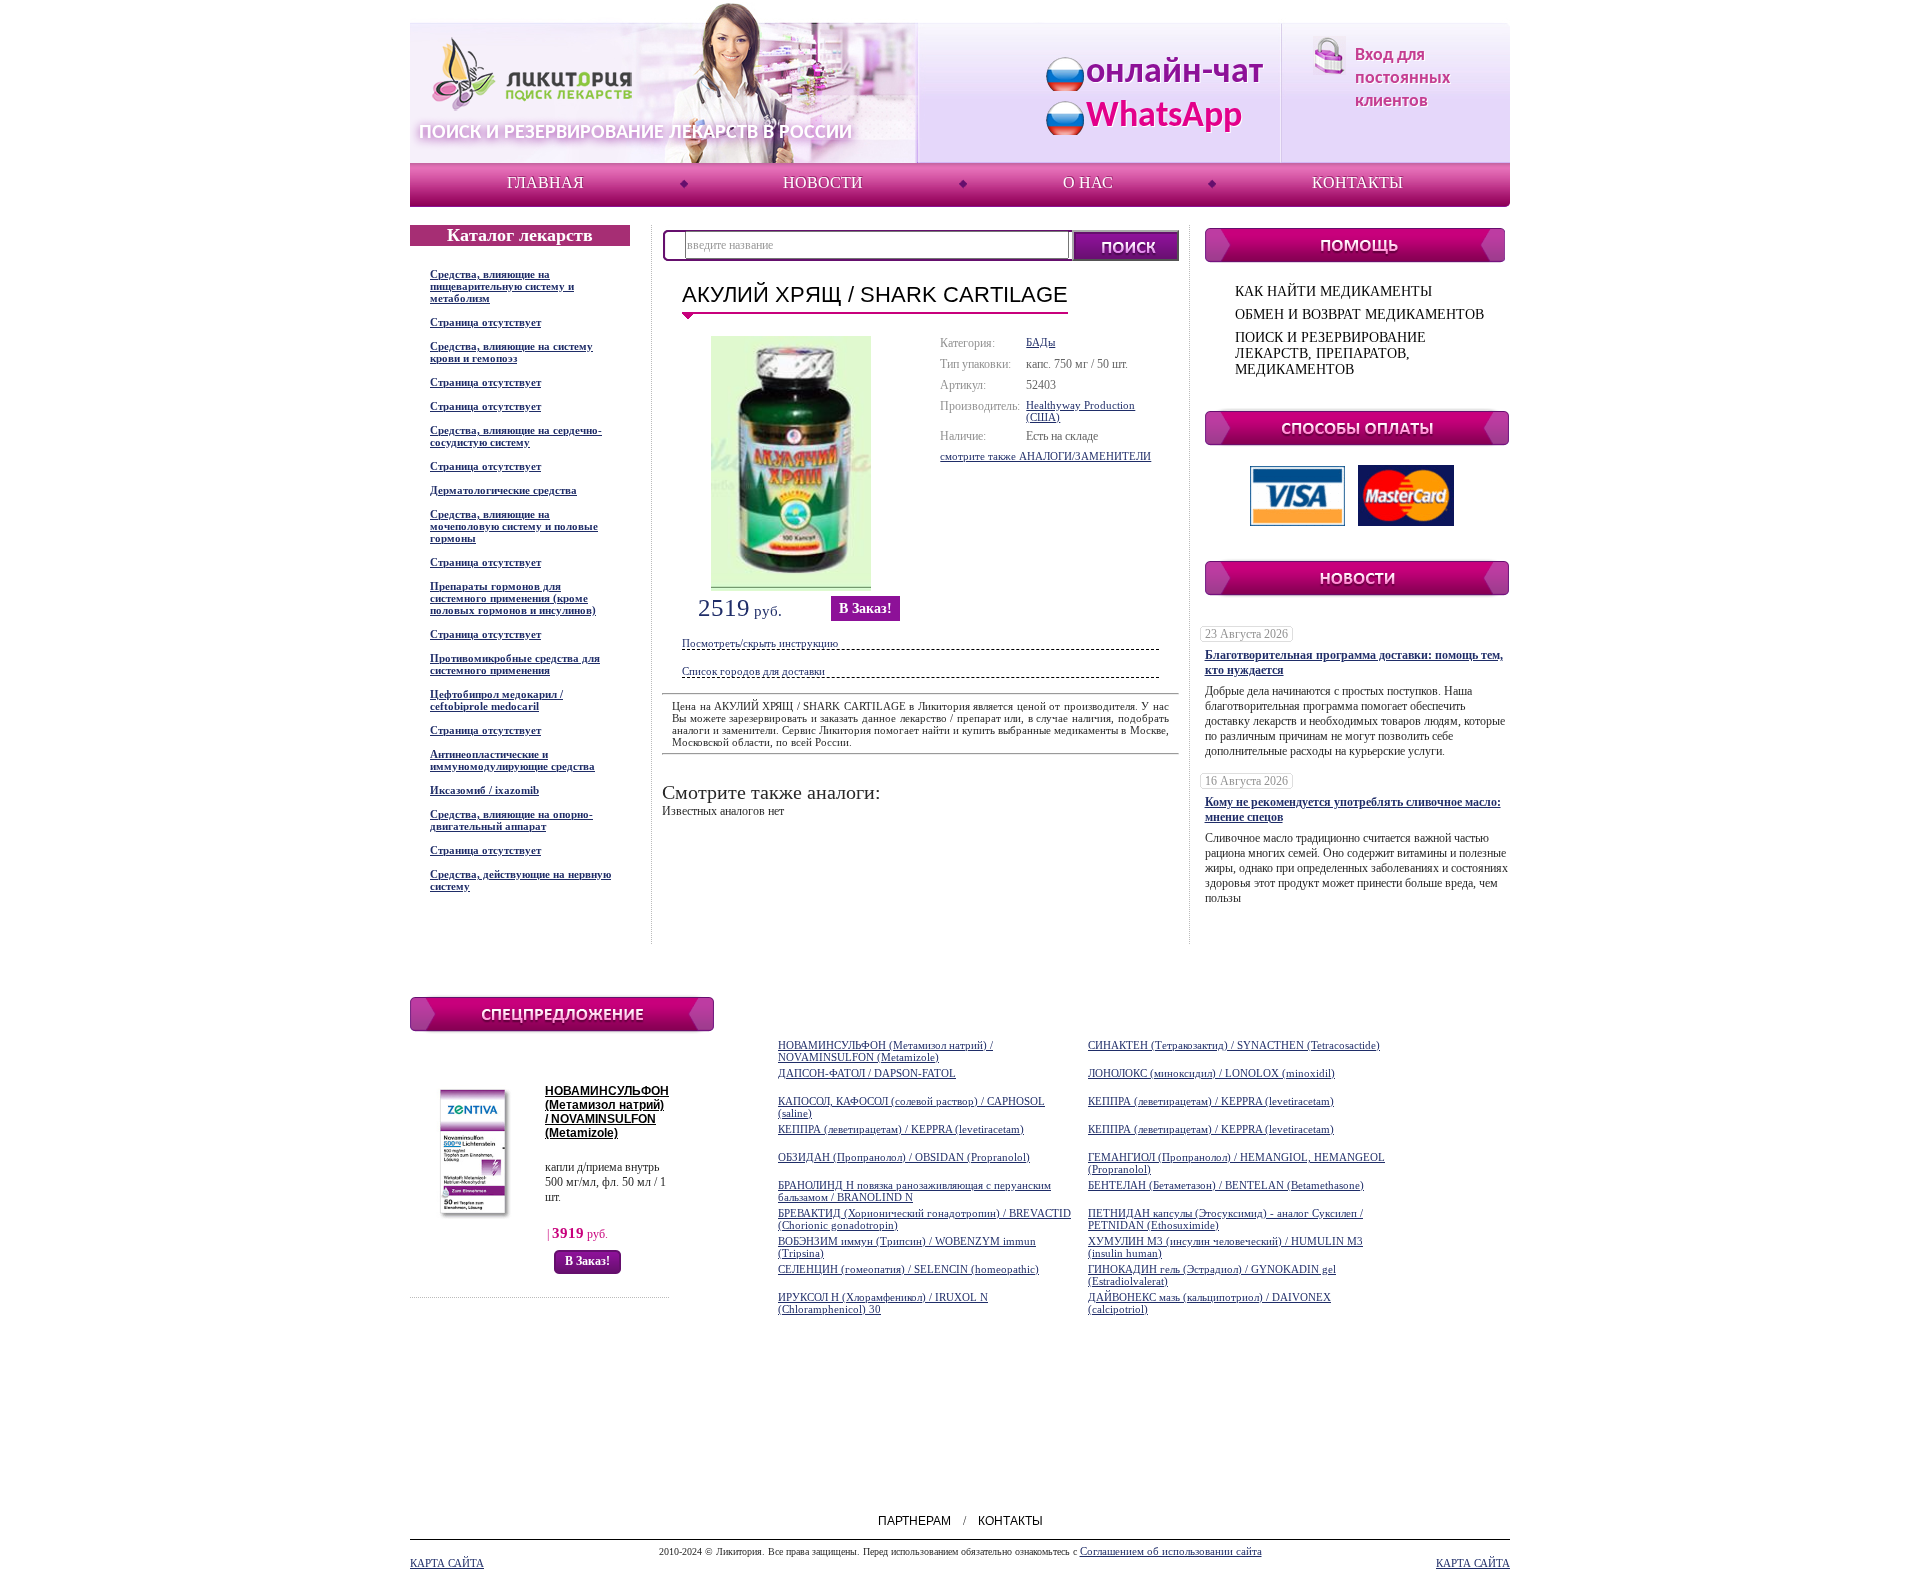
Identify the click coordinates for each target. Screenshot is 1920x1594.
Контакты (1357, 182)
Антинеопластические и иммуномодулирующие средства (512, 760)
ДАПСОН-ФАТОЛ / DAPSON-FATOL (867, 1073)
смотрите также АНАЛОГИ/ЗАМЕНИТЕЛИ (1045, 456)
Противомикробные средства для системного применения (515, 664)
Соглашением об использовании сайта (1171, 1551)
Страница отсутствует (485, 322)
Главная (545, 182)
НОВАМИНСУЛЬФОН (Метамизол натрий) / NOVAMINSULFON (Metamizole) (607, 1112)
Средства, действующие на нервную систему (520, 880)
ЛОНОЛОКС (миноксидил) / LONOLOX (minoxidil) (1211, 1073)
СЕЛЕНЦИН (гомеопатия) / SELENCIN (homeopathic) (908, 1269)
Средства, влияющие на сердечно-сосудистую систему (516, 436)
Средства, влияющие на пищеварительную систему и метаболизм (502, 286)
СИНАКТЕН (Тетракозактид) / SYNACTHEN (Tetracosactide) (1234, 1045)
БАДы (1040, 342)
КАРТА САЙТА (447, 1563)
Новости (823, 182)
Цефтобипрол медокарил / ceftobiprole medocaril (496, 700)
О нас (1088, 182)
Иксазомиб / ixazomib (484, 790)
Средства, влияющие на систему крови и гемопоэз (511, 352)
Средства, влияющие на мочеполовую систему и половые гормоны (514, 526)
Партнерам (914, 1521)
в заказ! (865, 608)
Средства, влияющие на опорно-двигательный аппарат (511, 820)
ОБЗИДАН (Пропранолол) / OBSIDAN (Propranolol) (904, 1157)
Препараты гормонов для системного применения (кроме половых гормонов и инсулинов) (513, 598)
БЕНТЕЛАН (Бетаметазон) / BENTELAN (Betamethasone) (1226, 1185)
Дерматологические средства (503, 490)
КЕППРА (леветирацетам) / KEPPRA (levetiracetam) (1211, 1101)
